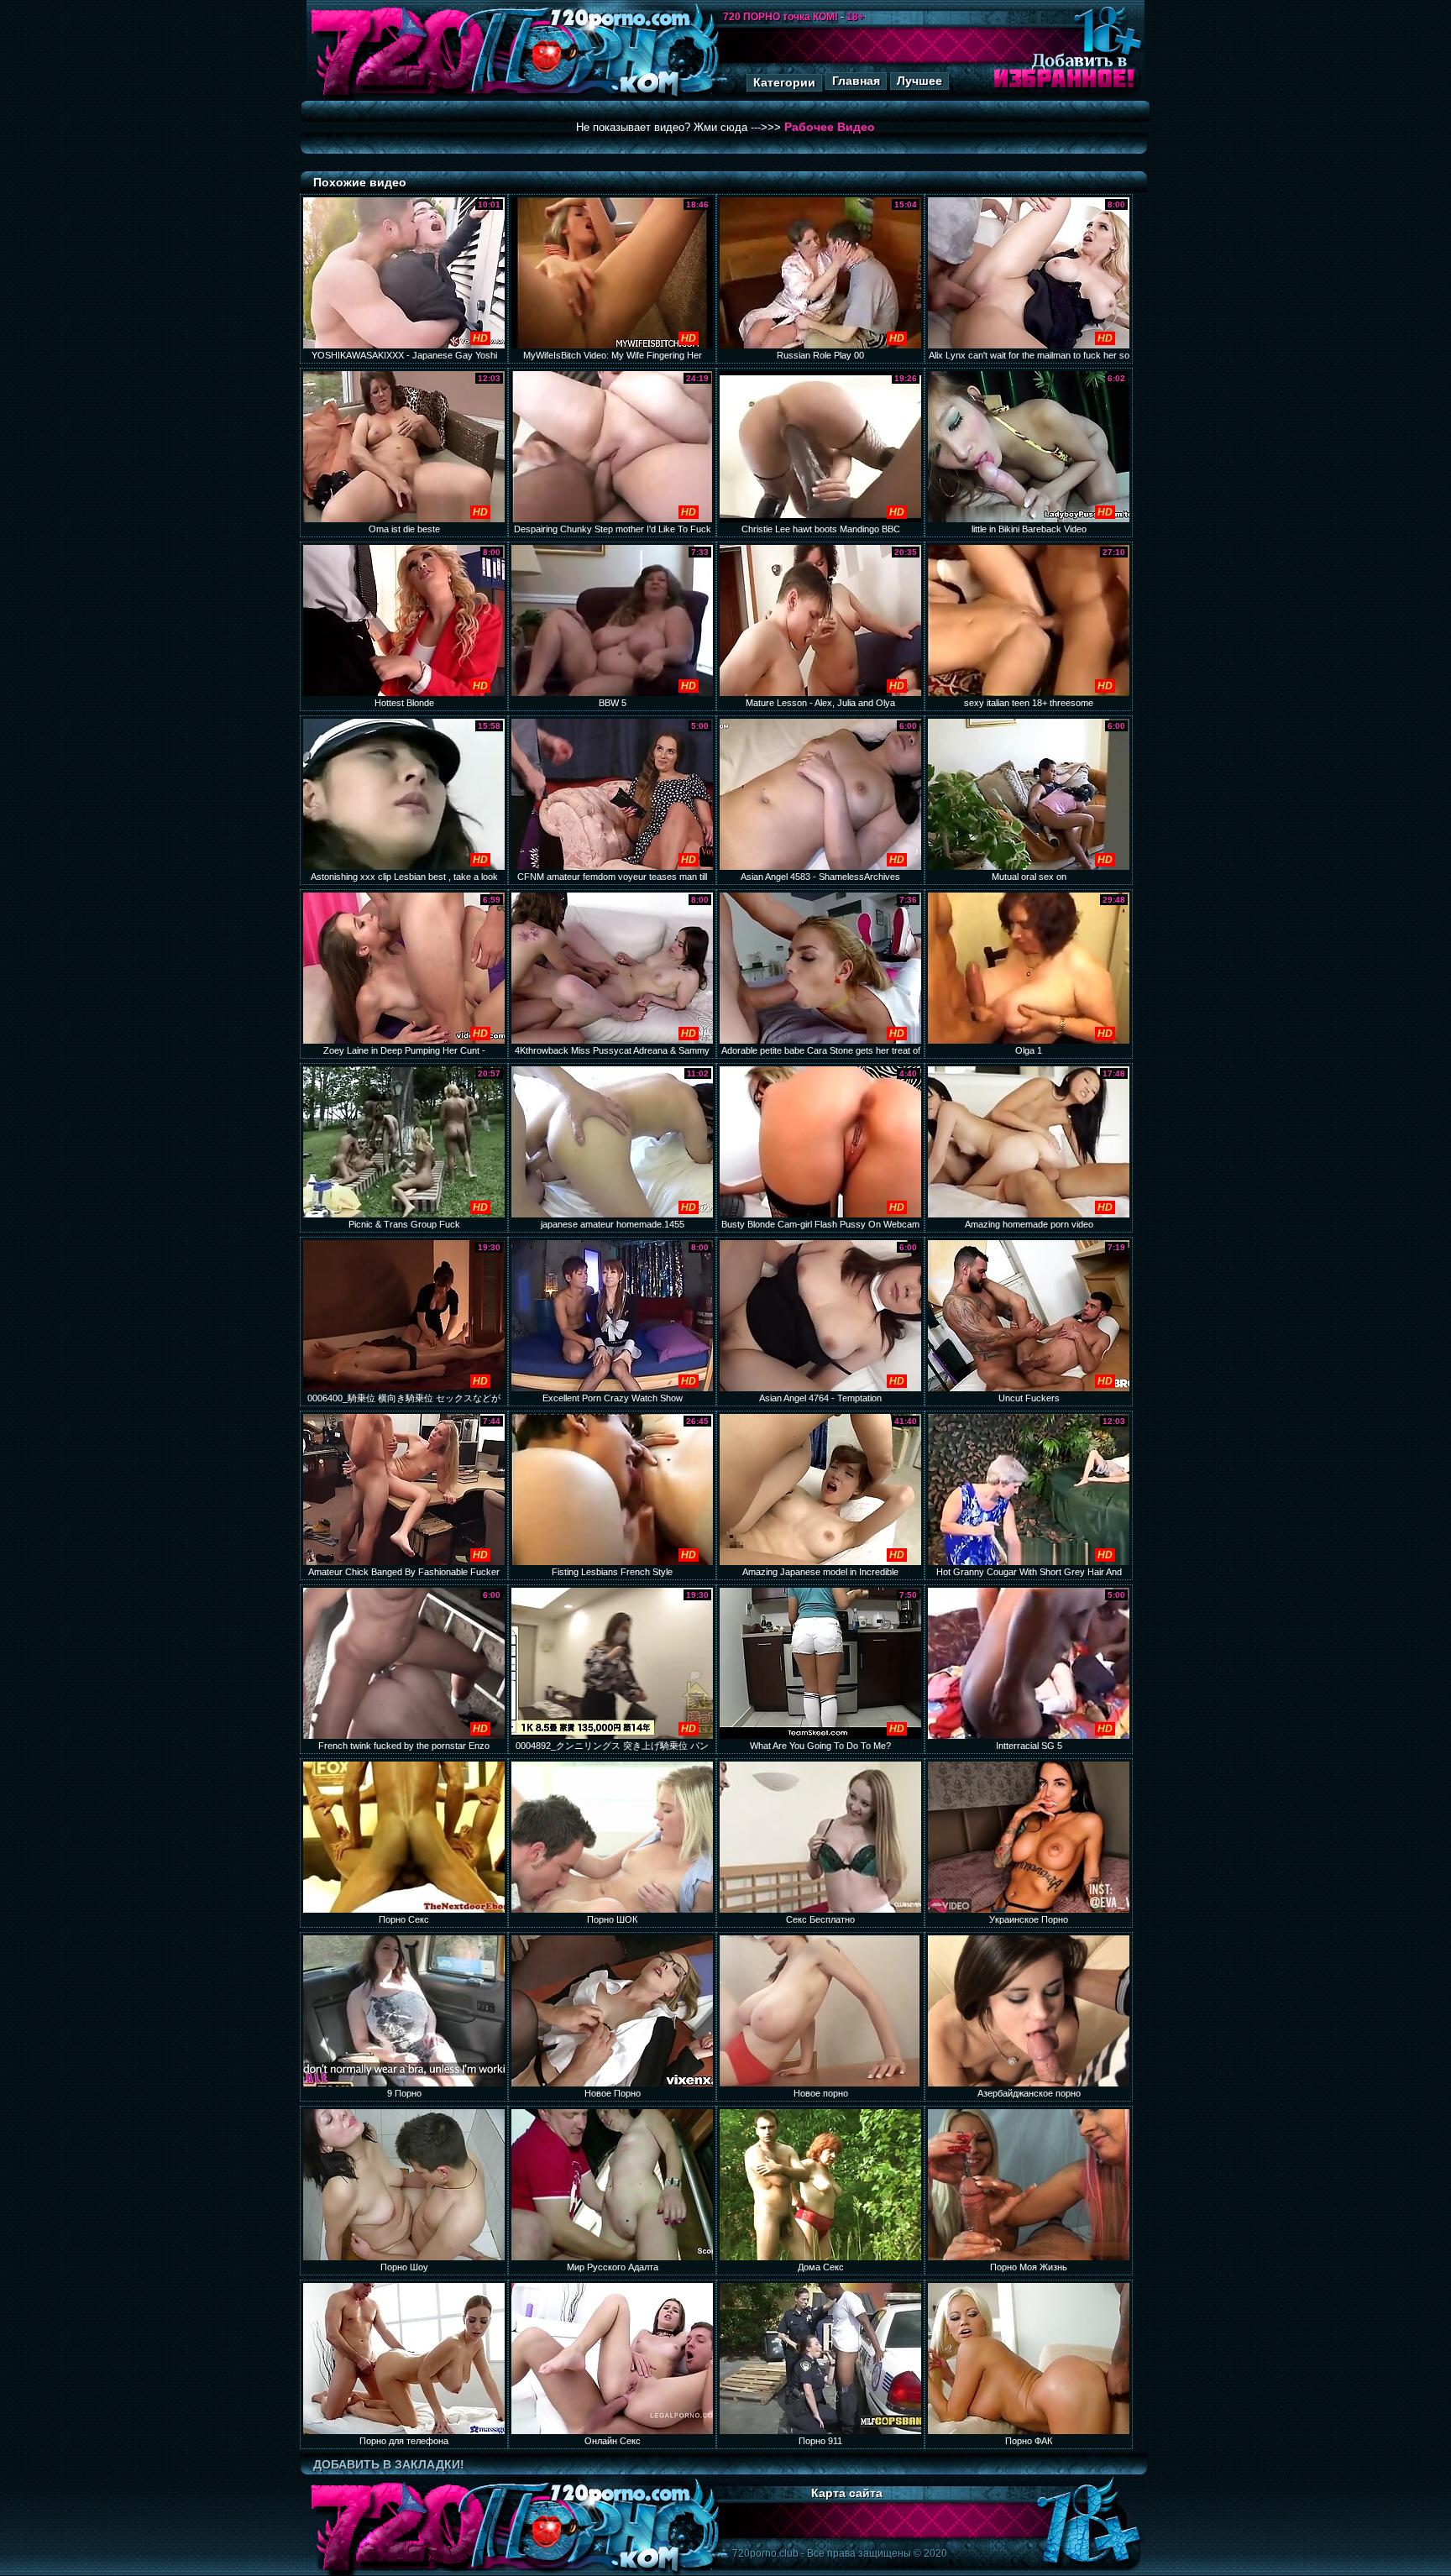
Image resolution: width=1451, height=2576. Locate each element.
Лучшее (919, 81)
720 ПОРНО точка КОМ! (781, 17)
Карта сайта (847, 2493)
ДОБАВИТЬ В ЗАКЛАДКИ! (389, 2464)
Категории (784, 82)
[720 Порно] (397, 96)
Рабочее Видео (830, 127)
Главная (856, 81)
